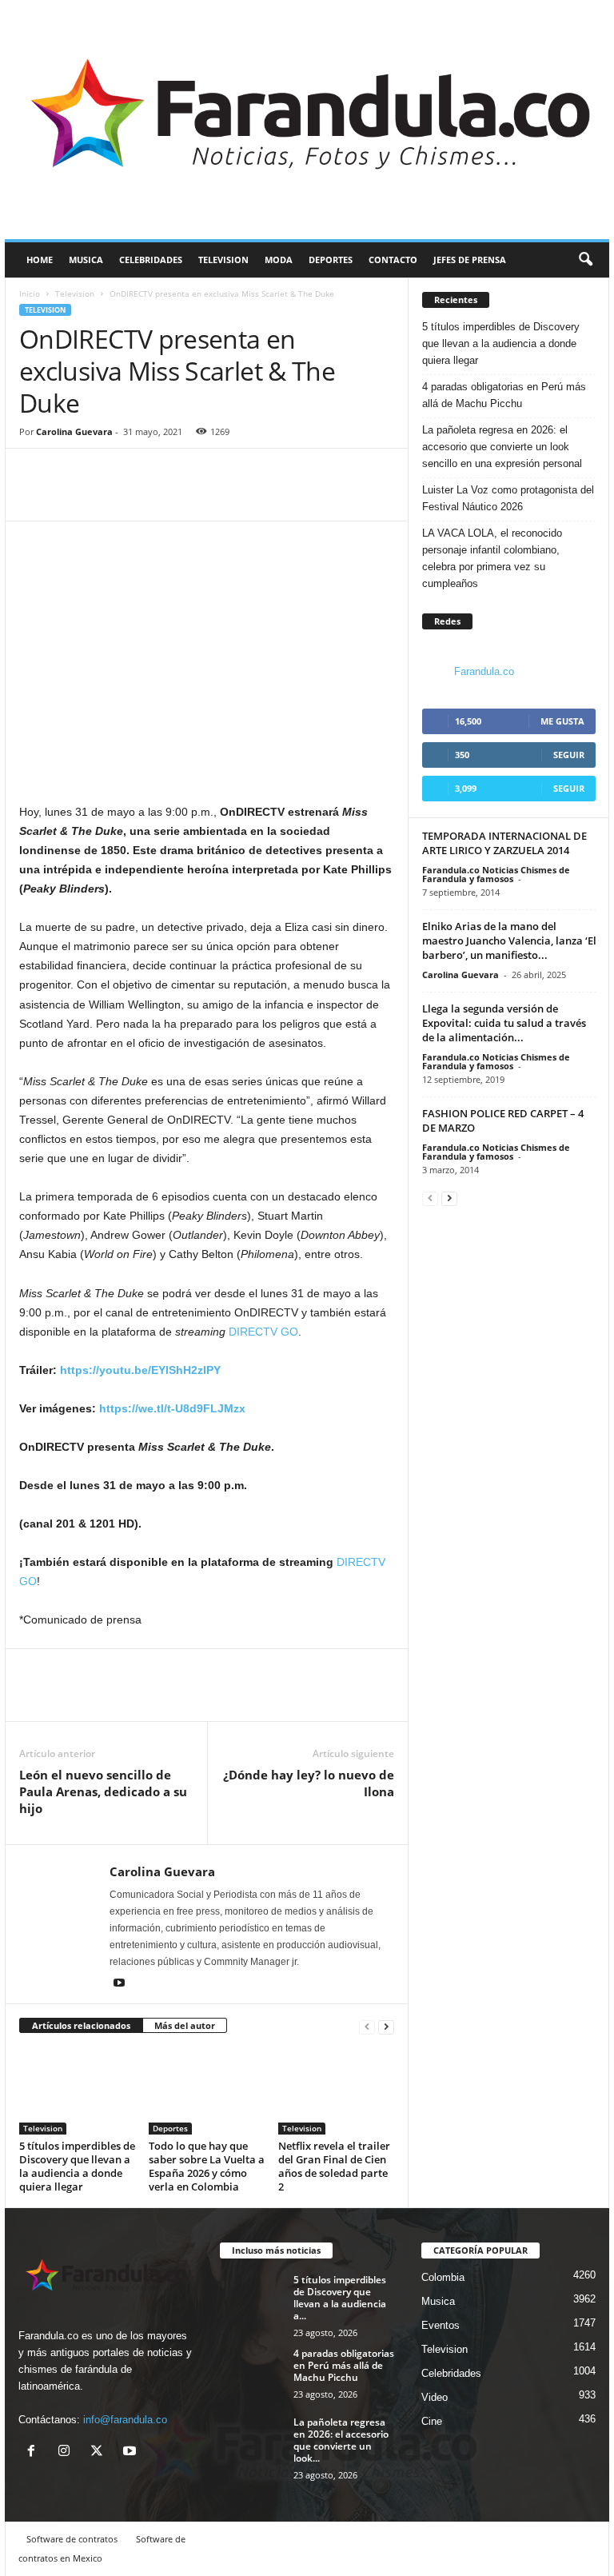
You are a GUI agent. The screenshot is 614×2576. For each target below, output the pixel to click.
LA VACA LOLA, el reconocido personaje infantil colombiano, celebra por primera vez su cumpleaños (492, 558)
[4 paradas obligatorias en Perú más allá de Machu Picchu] (252, 2371)
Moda (279, 260)
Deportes (331, 260)
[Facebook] (35, 497)
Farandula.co (484, 671)
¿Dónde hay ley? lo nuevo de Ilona (309, 1783)
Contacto (393, 260)
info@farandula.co (125, 2420)
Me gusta (562, 721)
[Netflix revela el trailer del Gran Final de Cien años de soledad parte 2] (336, 2091)
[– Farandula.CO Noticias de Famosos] (307, 120)
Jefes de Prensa (470, 260)
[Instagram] (68, 2452)
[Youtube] (119, 1984)
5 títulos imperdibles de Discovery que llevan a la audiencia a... (340, 2298)
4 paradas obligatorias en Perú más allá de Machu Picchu (504, 395)
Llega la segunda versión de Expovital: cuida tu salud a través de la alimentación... (504, 1023)
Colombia (443, 2277)
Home (40, 260)
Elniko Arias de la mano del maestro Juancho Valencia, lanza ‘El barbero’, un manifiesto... (509, 941)
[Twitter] (72, 497)
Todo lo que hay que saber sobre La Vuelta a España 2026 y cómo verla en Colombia (207, 2166)
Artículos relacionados (81, 2025)
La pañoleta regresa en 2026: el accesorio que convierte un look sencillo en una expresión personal (502, 447)
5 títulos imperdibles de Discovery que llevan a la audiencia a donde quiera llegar (77, 2166)
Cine (432, 2421)
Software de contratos (72, 2539)
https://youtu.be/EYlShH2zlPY (140, 1370)
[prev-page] (367, 2026)
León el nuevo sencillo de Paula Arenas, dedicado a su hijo (103, 1791)
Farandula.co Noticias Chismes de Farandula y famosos (496, 874)
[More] (110, 497)
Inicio (30, 294)
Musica (86, 260)
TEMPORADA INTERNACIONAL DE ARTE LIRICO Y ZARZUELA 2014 (504, 843)
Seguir (569, 755)
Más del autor (185, 2025)
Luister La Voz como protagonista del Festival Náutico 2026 (508, 498)
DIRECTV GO (263, 1332)
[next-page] (386, 2026)
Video (435, 2397)
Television (223, 260)
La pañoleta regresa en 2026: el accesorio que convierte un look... (341, 2440)
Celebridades (151, 260)
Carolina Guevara (74, 431)
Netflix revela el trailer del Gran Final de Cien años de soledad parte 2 (334, 2166)
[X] (100, 2452)
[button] (585, 260)
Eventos (441, 2325)
